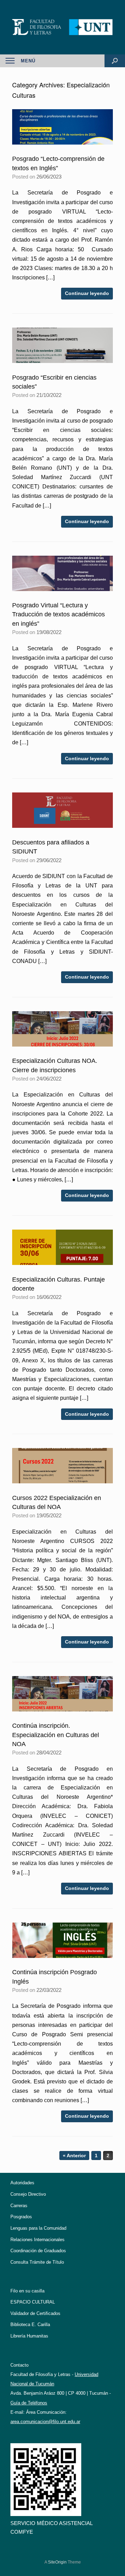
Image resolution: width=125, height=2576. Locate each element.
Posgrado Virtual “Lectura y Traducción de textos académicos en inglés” (59, 614)
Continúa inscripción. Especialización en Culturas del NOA (56, 1735)
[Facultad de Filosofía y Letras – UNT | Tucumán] (62, 27)
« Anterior (74, 2156)
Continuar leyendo (87, 293)
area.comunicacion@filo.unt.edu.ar (45, 2422)
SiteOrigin (57, 2562)
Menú (28, 61)
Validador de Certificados (35, 2313)
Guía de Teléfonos (29, 2403)
